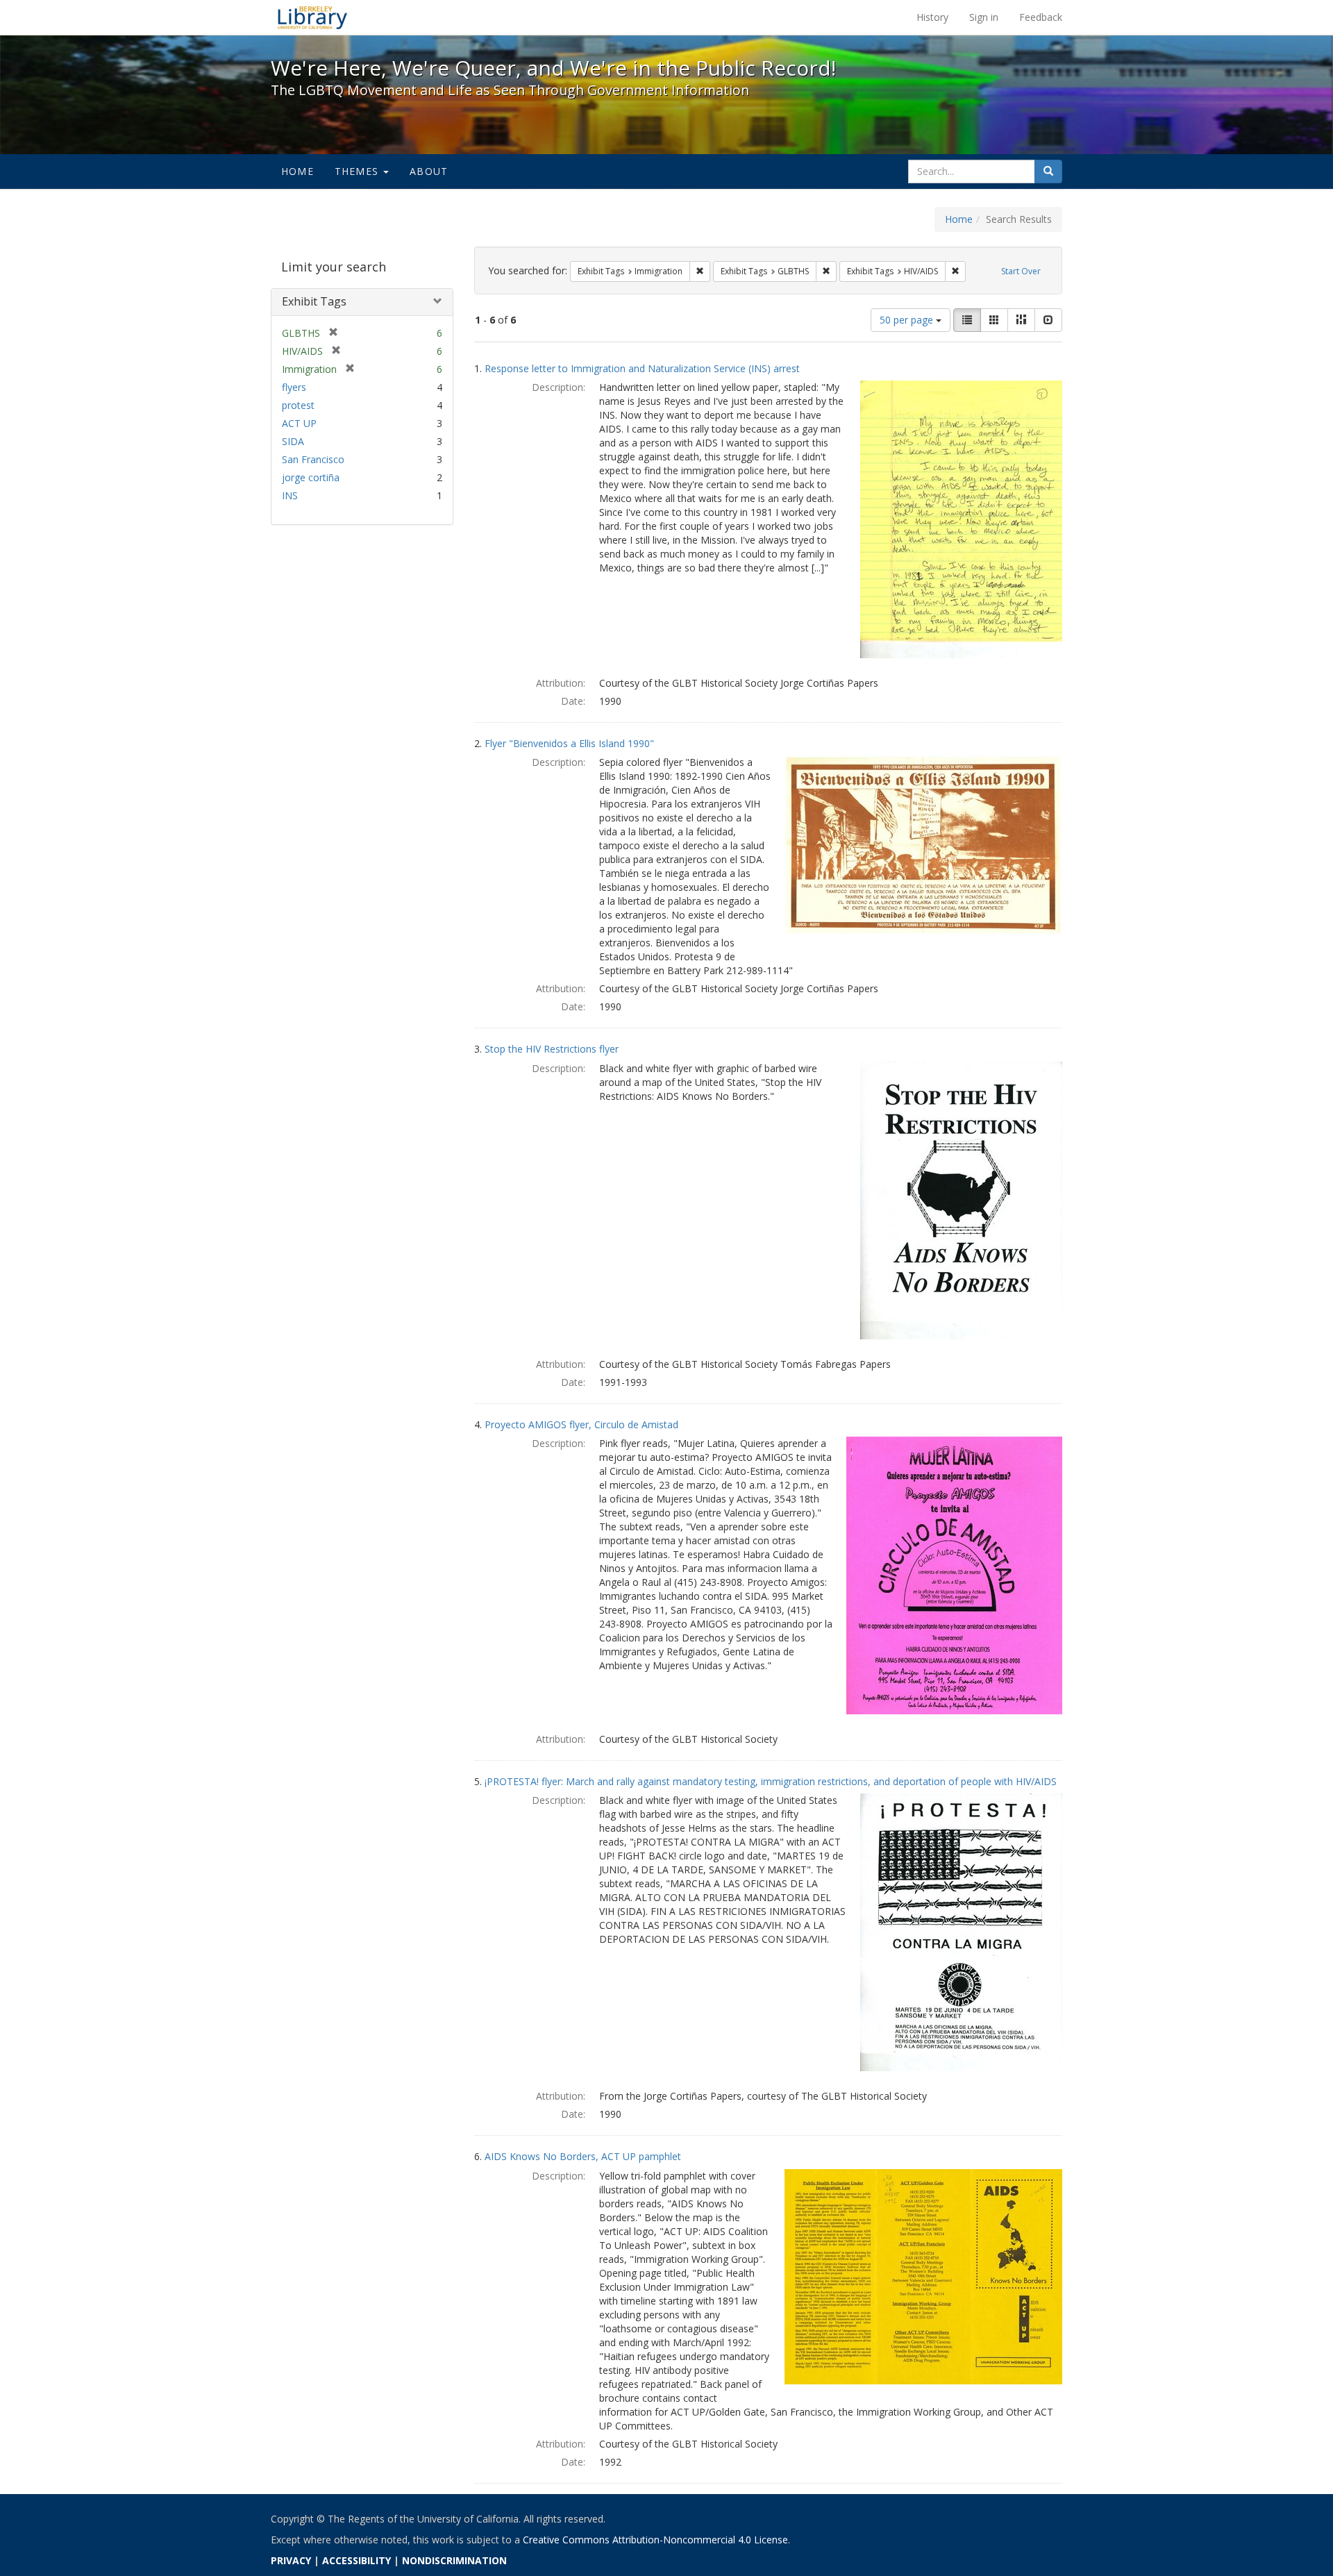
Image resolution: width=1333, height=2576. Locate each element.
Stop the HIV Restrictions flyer (552, 1049)
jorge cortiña (311, 477)
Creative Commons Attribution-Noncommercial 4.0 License (655, 2540)
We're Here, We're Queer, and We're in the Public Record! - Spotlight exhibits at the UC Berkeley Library (312, 17)
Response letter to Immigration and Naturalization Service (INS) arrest (642, 368)
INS (290, 495)
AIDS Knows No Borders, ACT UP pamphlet (583, 2156)
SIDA (293, 441)
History (932, 17)
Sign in (984, 17)
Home (297, 171)
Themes (358, 171)
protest (298, 405)
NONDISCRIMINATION (454, 2560)
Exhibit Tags (314, 301)
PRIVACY (291, 2560)
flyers (294, 387)
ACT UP (299, 423)
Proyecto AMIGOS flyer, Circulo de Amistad (581, 1424)
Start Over (1021, 271)
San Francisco (313, 459)
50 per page (908, 320)
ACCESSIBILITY (357, 2560)
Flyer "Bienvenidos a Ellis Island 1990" (569, 743)
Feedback (1041, 17)
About (429, 171)
